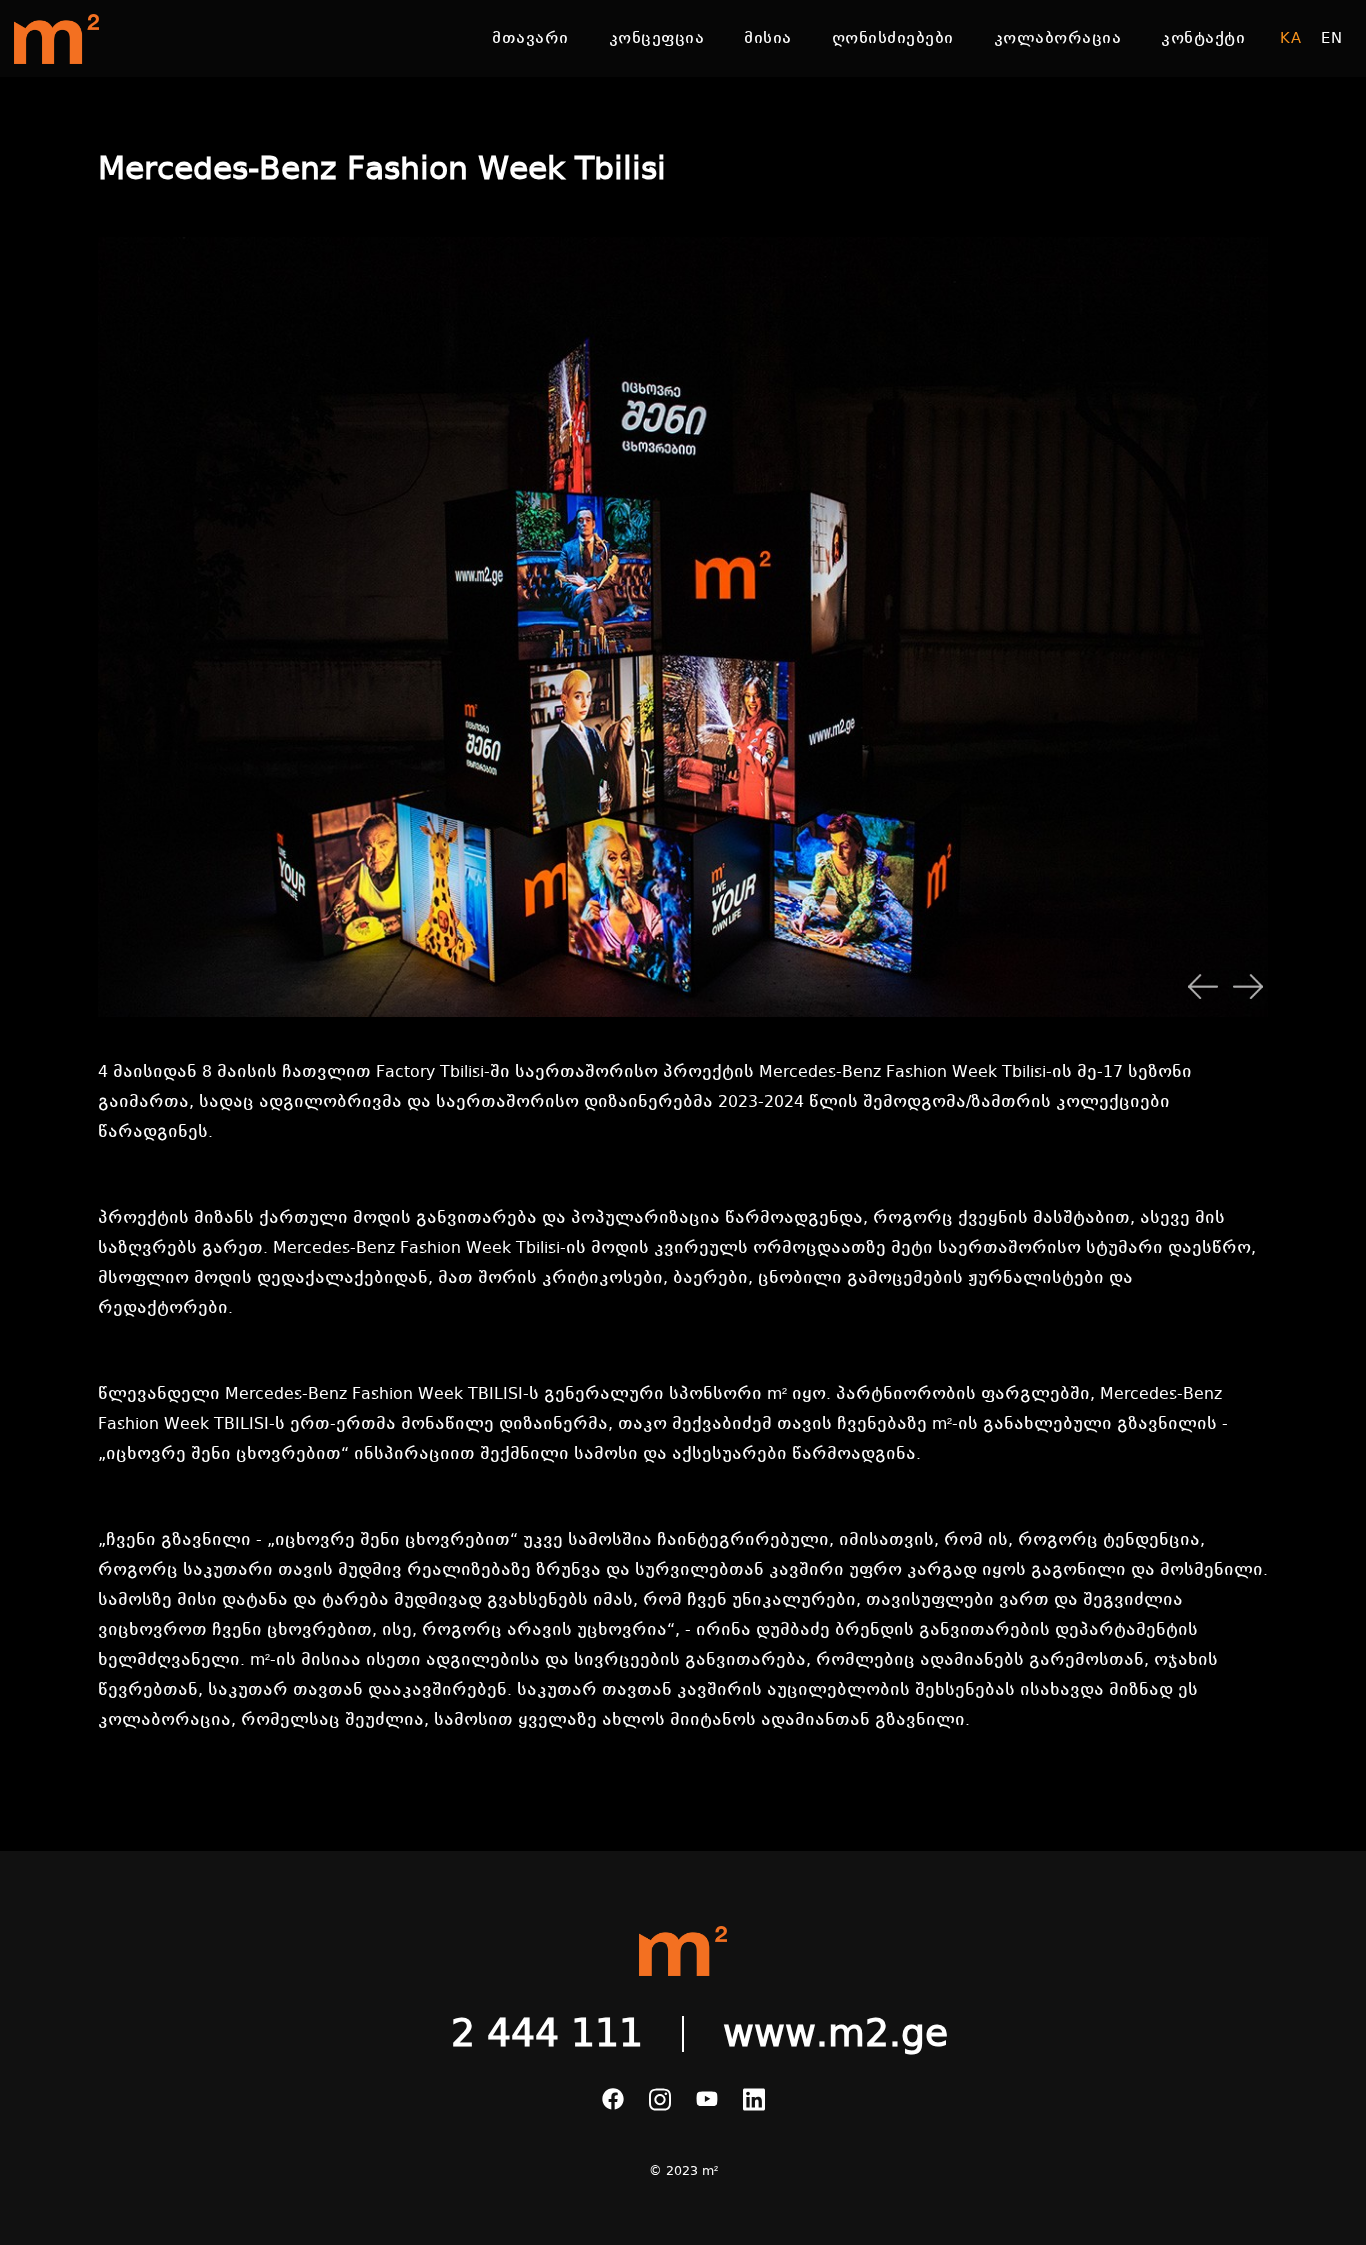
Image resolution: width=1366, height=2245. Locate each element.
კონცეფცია (657, 38)
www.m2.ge (835, 2034)
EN (1331, 38)
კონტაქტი (1203, 38)
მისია (768, 38)
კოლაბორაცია (1058, 38)
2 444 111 (547, 2034)
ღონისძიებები (893, 38)
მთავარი (530, 38)
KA (1290, 38)
